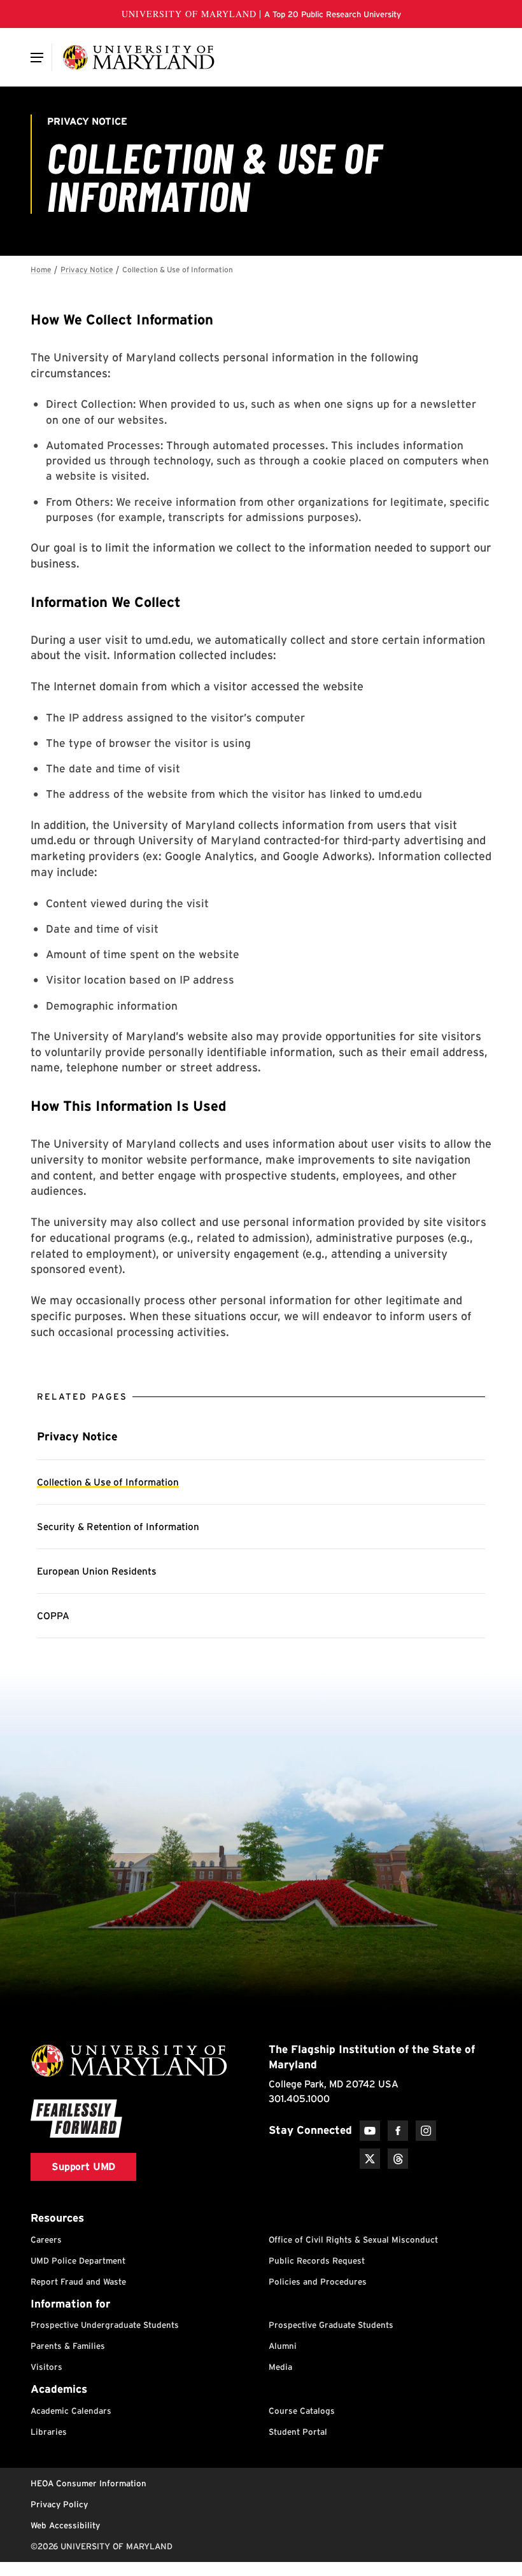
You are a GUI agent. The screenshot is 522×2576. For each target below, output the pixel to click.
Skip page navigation (38, 264)
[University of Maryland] (138, 57)
